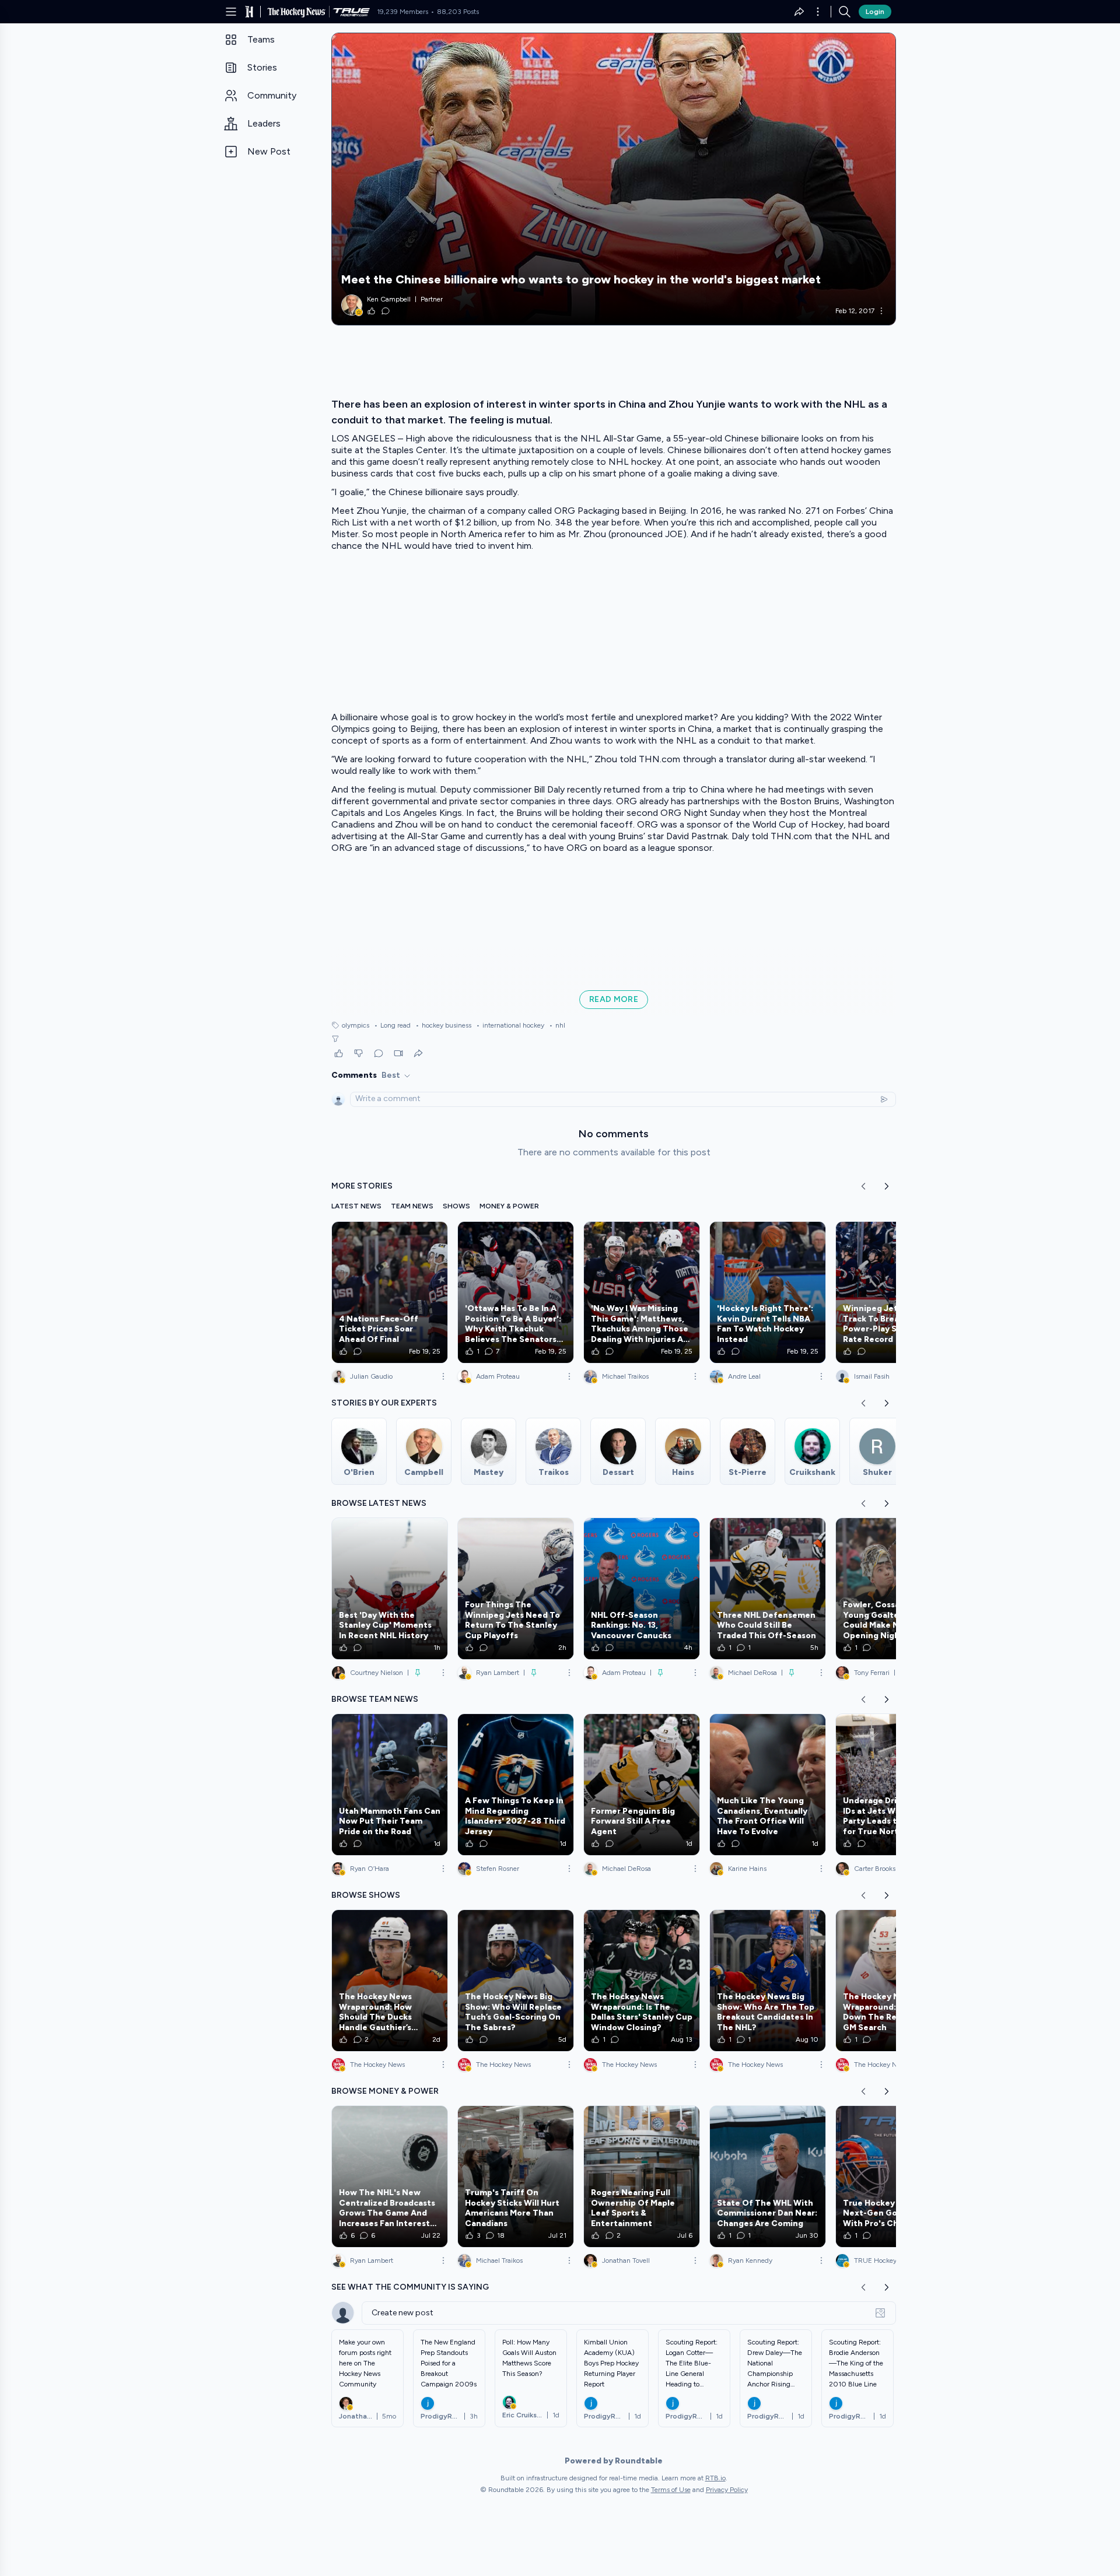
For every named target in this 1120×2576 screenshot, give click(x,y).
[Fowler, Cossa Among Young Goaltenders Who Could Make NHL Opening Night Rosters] (894, 1589)
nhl (557, 1025)
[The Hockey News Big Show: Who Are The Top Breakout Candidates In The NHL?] (768, 1981)
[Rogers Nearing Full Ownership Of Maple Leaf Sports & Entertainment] (642, 2177)
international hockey (510, 1025)
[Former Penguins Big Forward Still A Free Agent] (642, 1785)
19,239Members (402, 12)
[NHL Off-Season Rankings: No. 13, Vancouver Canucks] (642, 1589)
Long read (392, 1025)
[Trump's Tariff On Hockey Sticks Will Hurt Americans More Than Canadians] (516, 2177)
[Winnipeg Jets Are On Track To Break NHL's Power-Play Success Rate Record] (894, 1292)
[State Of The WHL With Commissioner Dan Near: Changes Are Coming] (768, 2177)
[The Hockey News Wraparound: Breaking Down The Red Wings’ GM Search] (894, 1981)
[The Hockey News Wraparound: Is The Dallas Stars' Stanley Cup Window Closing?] (642, 1981)
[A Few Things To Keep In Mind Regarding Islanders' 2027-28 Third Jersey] (516, 1785)
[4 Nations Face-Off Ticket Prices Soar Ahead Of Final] (390, 1292)
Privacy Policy (727, 2490)
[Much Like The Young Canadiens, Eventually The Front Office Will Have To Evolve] (768, 1785)
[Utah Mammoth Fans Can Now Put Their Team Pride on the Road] (390, 1785)
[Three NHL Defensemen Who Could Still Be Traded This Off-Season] (768, 1589)
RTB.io (715, 2478)
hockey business (443, 1025)
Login (875, 12)
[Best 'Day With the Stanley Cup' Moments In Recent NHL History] (390, 1589)
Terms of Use (671, 2490)
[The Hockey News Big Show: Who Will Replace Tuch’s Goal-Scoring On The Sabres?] (516, 1981)
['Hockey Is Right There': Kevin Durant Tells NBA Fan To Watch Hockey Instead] (768, 1292)
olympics (356, 1025)
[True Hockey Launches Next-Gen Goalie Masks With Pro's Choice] (894, 2177)
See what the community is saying (410, 2287)
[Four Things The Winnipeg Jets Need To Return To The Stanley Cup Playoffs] (516, 1589)
